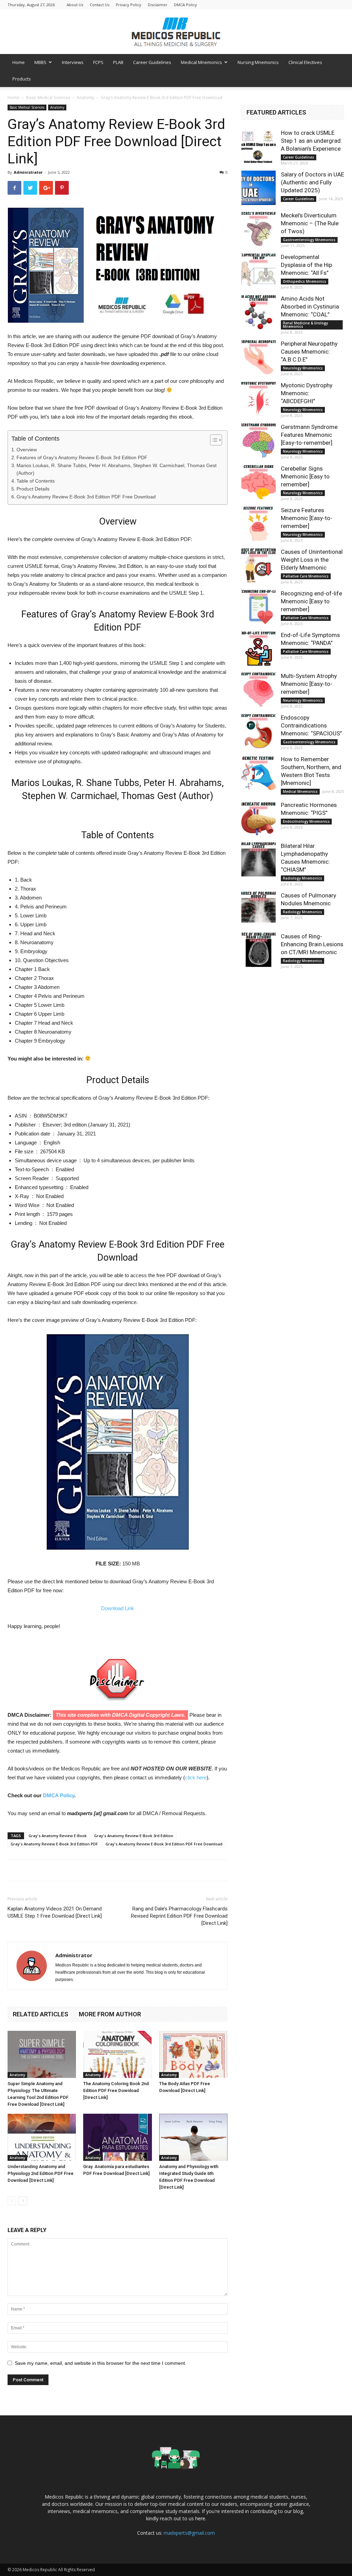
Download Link (118, 1608)
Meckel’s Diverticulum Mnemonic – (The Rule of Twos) (310, 223)
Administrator (28, 172)
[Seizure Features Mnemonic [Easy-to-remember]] (258, 524)
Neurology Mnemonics (303, 368)
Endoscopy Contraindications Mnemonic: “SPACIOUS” (311, 725)
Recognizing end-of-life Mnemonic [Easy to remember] (311, 601)
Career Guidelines (152, 62)
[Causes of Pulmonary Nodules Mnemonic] (258, 909)
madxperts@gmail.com (189, 2533)
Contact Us (100, 5)
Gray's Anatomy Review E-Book (58, 1836)
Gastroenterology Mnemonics (309, 240)
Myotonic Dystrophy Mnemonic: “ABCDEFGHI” (307, 393)
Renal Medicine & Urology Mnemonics (305, 325)
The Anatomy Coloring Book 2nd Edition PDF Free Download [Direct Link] (116, 2090)
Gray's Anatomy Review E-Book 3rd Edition (134, 1836)
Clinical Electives (305, 62)
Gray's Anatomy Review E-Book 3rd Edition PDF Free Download (164, 1844)
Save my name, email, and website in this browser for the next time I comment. (101, 2363)
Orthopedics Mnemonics (305, 281)
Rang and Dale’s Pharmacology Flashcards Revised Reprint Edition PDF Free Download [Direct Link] (179, 1916)
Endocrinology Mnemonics (306, 821)
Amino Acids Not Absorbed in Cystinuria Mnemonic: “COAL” (310, 306)
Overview (27, 450)
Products (22, 79)
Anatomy (85, 98)
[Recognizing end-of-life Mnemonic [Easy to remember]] (258, 607)
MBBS (40, 62)
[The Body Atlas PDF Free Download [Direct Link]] (193, 2054)
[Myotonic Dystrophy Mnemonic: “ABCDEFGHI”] (258, 399)
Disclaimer (158, 5)
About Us (75, 5)
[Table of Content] (216, 440)
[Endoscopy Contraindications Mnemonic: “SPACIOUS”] (258, 731)
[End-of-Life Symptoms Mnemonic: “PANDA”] (258, 648)
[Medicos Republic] (176, 32)
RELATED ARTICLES (41, 2014)
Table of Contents (36, 481)
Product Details (33, 489)
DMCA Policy (185, 5)
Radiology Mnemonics (302, 878)
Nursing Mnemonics (258, 62)
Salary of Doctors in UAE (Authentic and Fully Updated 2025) (312, 182)
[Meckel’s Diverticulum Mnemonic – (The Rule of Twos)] (258, 229)
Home (19, 62)
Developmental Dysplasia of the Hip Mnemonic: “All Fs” (306, 265)
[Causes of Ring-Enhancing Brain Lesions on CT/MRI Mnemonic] (258, 950)
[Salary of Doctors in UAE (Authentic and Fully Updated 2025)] (258, 188)
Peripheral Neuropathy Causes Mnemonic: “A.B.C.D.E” (309, 352)
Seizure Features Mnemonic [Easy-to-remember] (307, 518)
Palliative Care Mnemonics (306, 576)
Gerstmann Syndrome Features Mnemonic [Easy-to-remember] (309, 435)
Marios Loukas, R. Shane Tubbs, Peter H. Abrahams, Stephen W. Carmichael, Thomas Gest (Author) (117, 469)
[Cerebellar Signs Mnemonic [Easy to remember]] (258, 482)
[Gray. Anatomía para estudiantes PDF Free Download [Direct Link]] (117, 2137)
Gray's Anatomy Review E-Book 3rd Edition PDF (54, 1844)
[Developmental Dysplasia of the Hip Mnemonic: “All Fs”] (258, 270)
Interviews (73, 62)
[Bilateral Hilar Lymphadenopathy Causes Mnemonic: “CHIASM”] (258, 859)
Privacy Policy (129, 5)
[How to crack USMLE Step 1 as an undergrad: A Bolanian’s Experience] (258, 146)
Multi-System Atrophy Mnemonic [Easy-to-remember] (309, 684)
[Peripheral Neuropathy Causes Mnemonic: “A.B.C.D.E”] (258, 357)
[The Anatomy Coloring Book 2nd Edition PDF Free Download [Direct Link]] (117, 2054)
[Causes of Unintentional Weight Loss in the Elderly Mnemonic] (258, 565)
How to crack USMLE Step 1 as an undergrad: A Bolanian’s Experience (311, 141)
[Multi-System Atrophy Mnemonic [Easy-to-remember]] (258, 689)
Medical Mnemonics (201, 62)
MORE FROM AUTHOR (110, 2014)
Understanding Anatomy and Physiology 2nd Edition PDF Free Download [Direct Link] (41, 2173)
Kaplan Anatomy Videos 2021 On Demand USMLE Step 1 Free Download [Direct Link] (55, 1912)
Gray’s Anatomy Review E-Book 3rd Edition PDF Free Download (86, 497)
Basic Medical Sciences (48, 98)
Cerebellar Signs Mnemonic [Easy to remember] (305, 476)
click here (196, 1777)
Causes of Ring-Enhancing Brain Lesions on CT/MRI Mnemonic (312, 944)
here (200, 2518)
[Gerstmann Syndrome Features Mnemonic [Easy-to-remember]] (258, 440)
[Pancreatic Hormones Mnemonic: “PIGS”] (258, 818)
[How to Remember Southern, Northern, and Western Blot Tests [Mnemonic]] (258, 773)
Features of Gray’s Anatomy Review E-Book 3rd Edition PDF (82, 457)
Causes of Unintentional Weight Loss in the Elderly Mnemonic (312, 560)
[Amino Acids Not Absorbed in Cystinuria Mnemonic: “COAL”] (258, 312)
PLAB (118, 62)
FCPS (98, 62)
